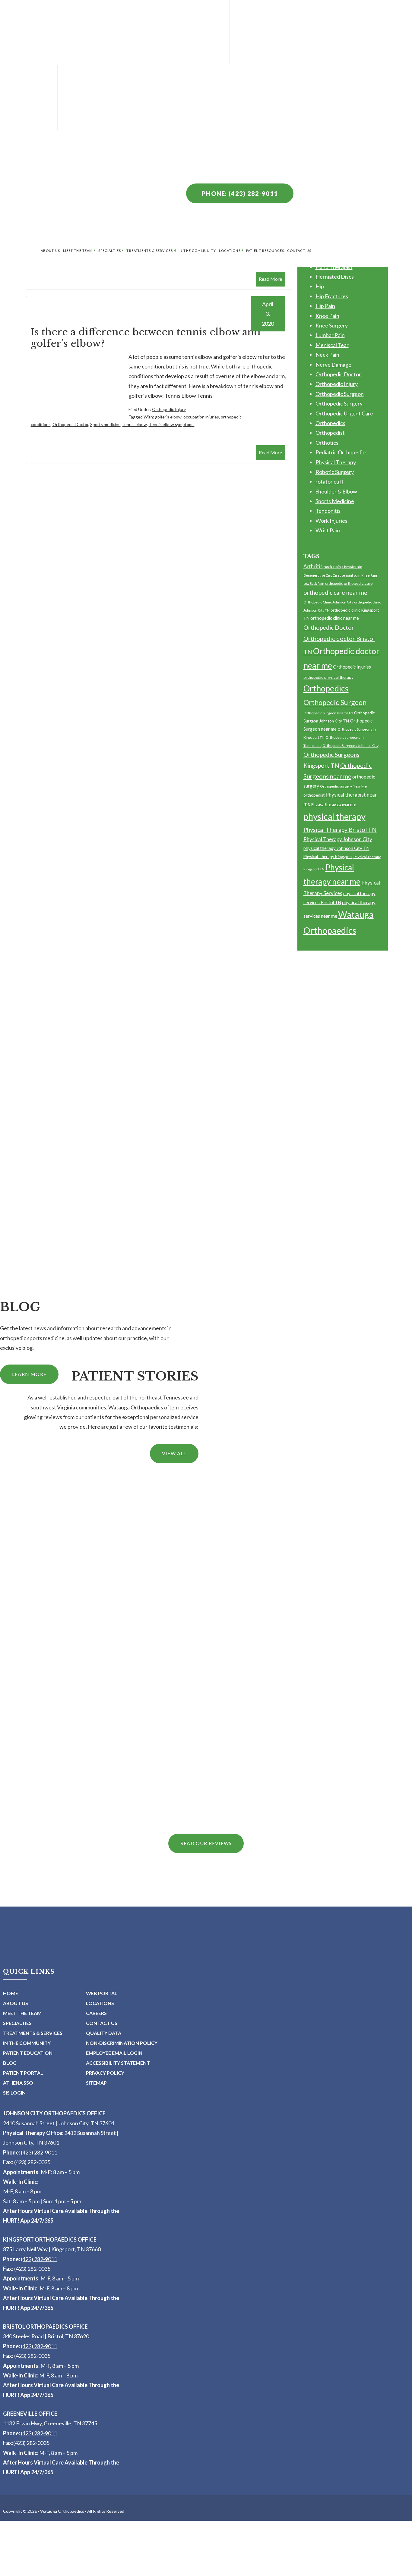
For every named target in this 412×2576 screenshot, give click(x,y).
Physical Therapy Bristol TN (340, 830)
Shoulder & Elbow (336, 491)
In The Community (197, 251)
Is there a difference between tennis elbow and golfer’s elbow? (146, 338)
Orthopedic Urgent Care (344, 413)
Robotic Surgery (335, 472)
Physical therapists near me (333, 804)
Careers (96, 2013)
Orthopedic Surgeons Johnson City (350, 746)
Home (11, 1993)
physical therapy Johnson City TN (336, 848)
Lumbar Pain (330, 335)
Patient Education (28, 2053)
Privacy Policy (105, 2073)
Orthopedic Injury (169, 409)
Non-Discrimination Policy (122, 2043)
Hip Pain (325, 306)
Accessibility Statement (118, 2063)
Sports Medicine (335, 501)
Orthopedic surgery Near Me (343, 786)
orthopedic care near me (335, 592)
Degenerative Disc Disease (324, 575)
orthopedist (314, 795)
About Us (50, 251)
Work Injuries (331, 521)
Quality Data (104, 2033)
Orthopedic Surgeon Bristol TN (328, 713)
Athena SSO (18, 2083)
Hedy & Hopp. (179, 2573)
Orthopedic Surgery (339, 403)
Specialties (110, 251)
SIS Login (14, 2093)
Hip (320, 286)
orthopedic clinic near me (335, 618)
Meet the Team (78, 251)
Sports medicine (105, 424)
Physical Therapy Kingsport (328, 857)
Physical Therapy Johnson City (338, 839)
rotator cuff (330, 481)
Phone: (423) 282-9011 (240, 193)
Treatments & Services (150, 251)
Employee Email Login (114, 2053)
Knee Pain (327, 316)
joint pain (353, 575)
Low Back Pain (314, 583)
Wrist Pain (328, 530)
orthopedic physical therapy (328, 677)
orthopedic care (358, 583)
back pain (332, 567)
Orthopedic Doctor (70, 424)
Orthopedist (330, 433)
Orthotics (327, 443)
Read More (270, 279)
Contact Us (299, 251)
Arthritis (313, 566)
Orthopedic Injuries (352, 667)
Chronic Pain (352, 567)
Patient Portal (23, 2073)
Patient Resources (265, 251)
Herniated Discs (335, 277)
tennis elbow (135, 424)
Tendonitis (328, 511)
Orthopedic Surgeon (340, 394)
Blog (10, 2063)
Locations (230, 251)
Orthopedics (330, 423)
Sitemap (96, 2083)
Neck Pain (327, 355)
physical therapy (334, 816)
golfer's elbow (168, 417)
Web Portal (102, 1993)
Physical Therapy (336, 462)
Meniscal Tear (332, 345)
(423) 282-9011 (39, 2152)
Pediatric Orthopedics (342, 452)
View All (174, 1453)
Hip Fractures (332, 296)
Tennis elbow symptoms (172, 424)
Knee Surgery (332, 325)
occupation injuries (201, 417)
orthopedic (334, 583)
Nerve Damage (333, 365)
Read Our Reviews (206, 1843)
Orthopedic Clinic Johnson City (328, 602)
